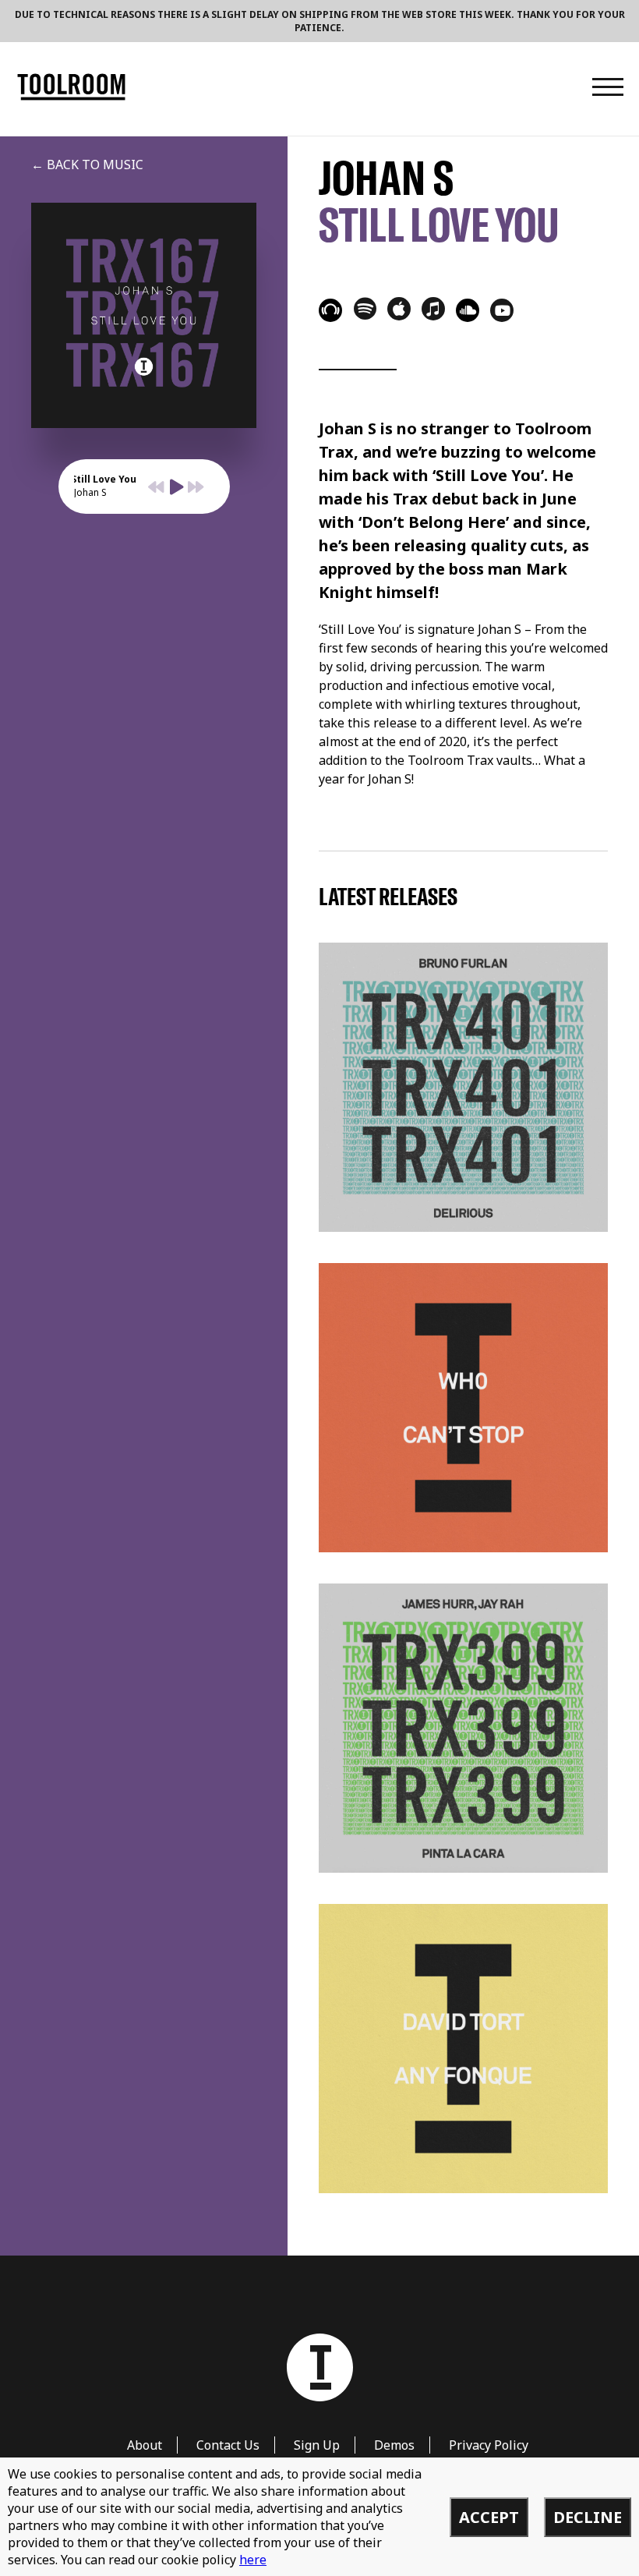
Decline (588, 2517)
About (145, 2445)
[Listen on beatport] (330, 310)
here (253, 2560)
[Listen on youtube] (502, 310)
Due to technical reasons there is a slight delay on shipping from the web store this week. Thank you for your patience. (320, 21)
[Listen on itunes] (433, 309)
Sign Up (317, 2445)
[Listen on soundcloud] (468, 310)
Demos (394, 2445)
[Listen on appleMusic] (399, 309)
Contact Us (228, 2445)
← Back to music (87, 165)
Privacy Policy (489, 2445)
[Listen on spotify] (365, 308)
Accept (489, 2517)
